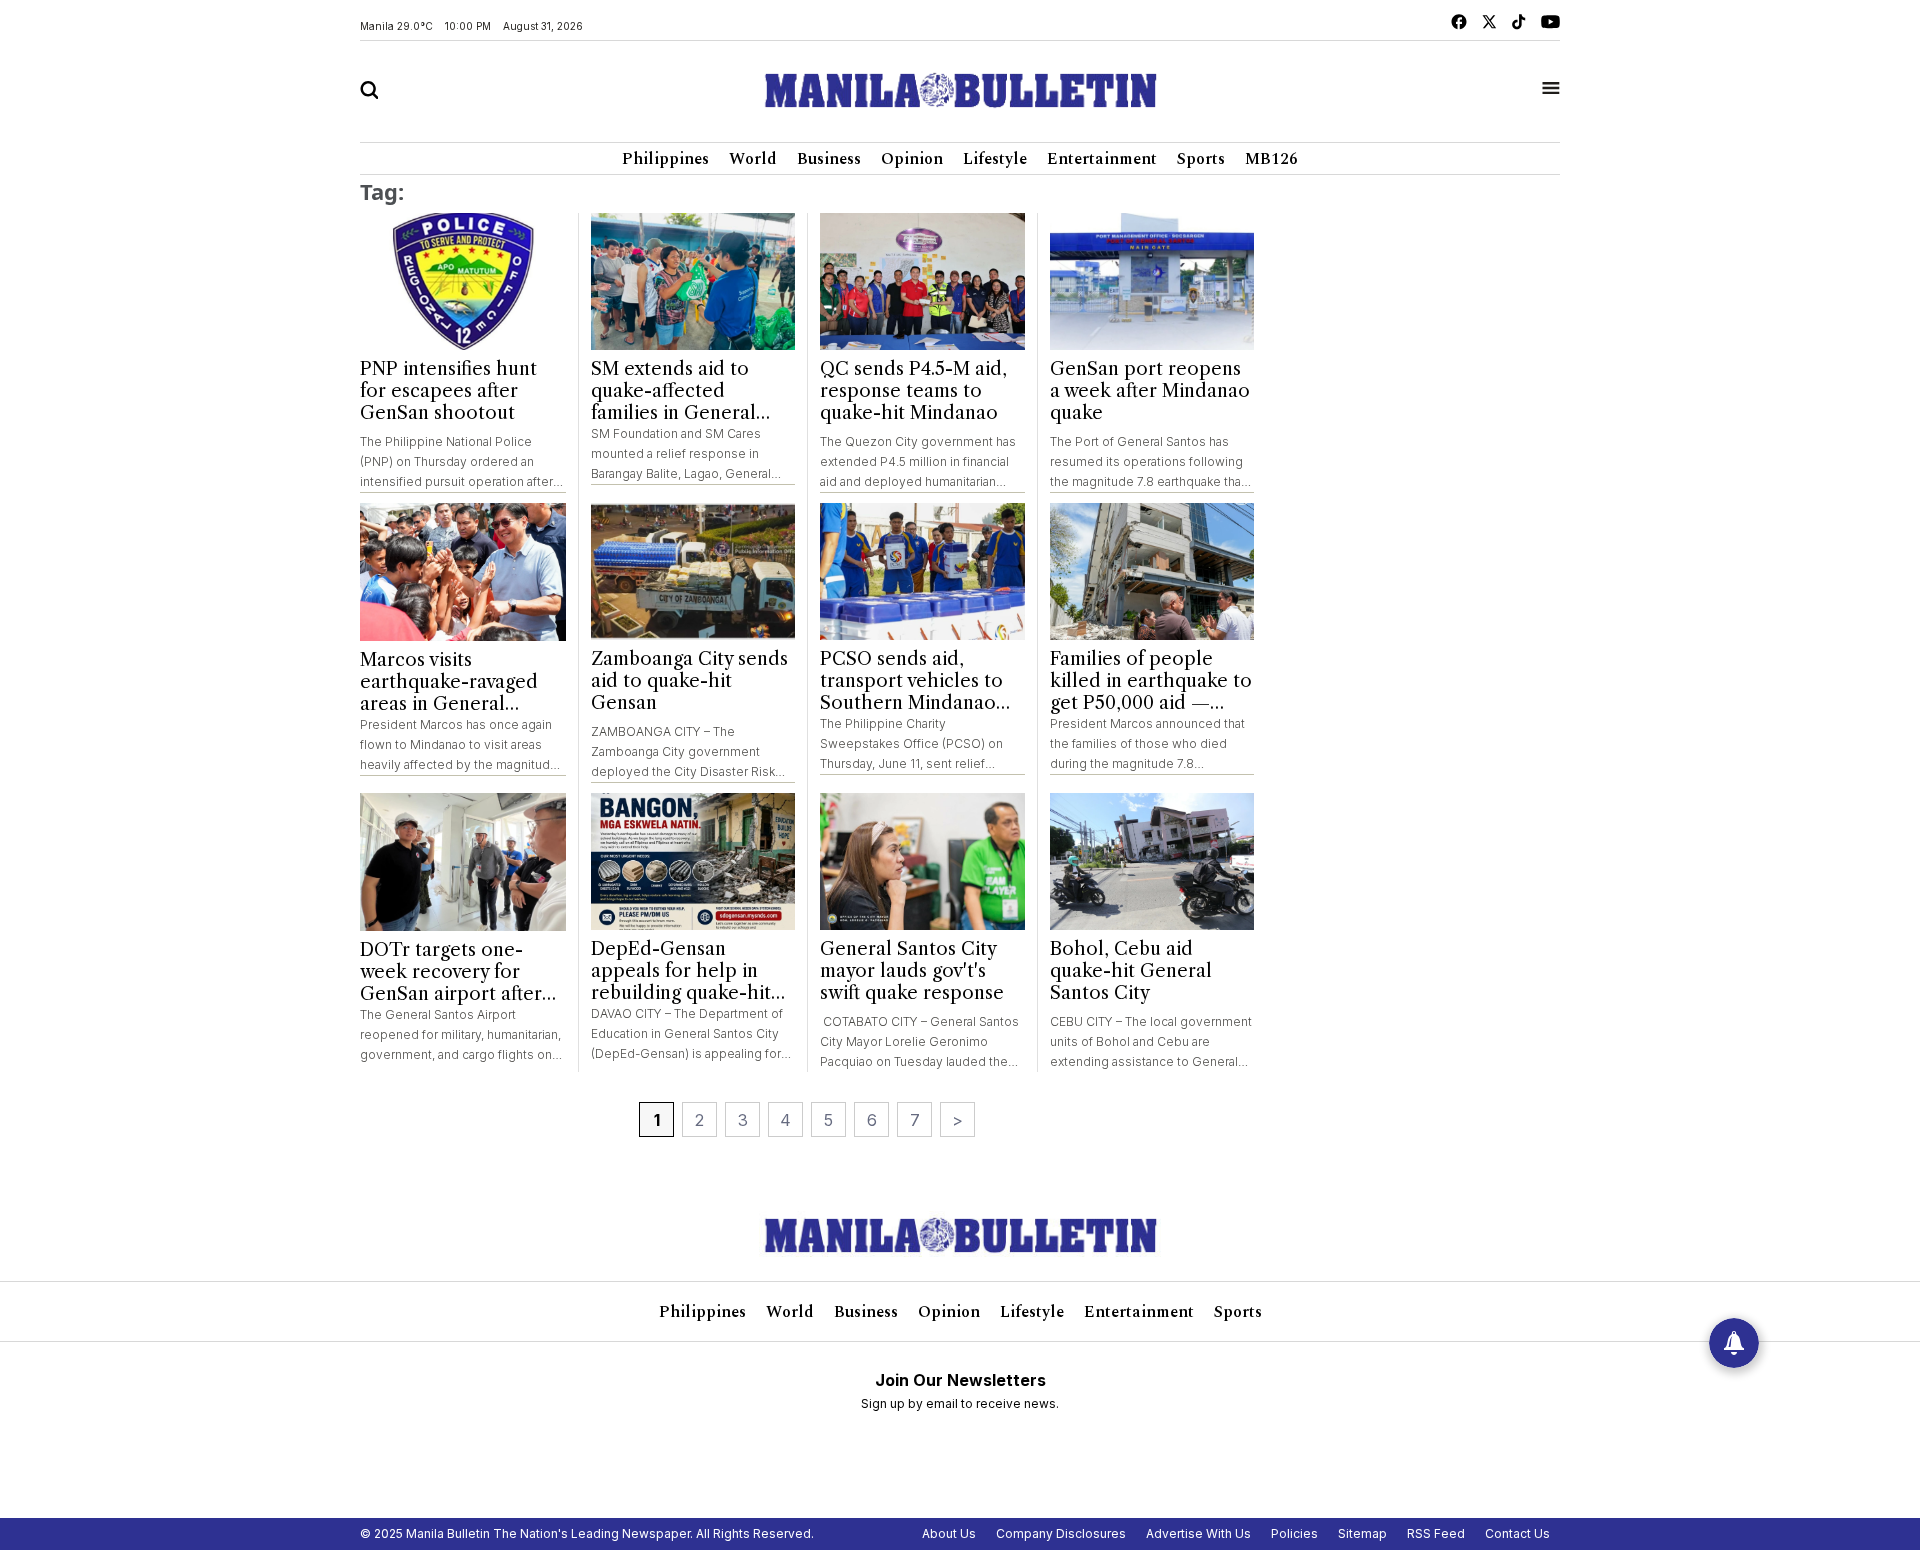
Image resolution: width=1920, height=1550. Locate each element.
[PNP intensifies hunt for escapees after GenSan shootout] (463, 282)
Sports (1201, 159)
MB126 (1271, 159)
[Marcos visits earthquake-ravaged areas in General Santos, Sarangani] (463, 572)
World (753, 159)
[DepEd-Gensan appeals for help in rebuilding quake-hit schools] (693, 861)
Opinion (912, 159)
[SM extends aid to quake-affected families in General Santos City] (693, 281)
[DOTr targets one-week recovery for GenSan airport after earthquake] (463, 862)
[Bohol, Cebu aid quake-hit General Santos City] (1152, 861)
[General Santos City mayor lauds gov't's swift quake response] (922, 861)
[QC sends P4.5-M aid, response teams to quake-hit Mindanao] (922, 281)
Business (829, 159)
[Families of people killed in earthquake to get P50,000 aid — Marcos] (1152, 571)
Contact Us (1517, 1533)
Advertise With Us (1198, 1533)
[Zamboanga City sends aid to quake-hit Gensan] (693, 571)
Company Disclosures (1061, 1533)
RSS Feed (1436, 1533)
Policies (1294, 1533)
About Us (949, 1533)
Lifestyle (995, 159)
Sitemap (1362, 1533)
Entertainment (1102, 159)
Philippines (665, 159)
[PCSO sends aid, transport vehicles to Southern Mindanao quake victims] (922, 571)
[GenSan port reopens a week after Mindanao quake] (1152, 281)
